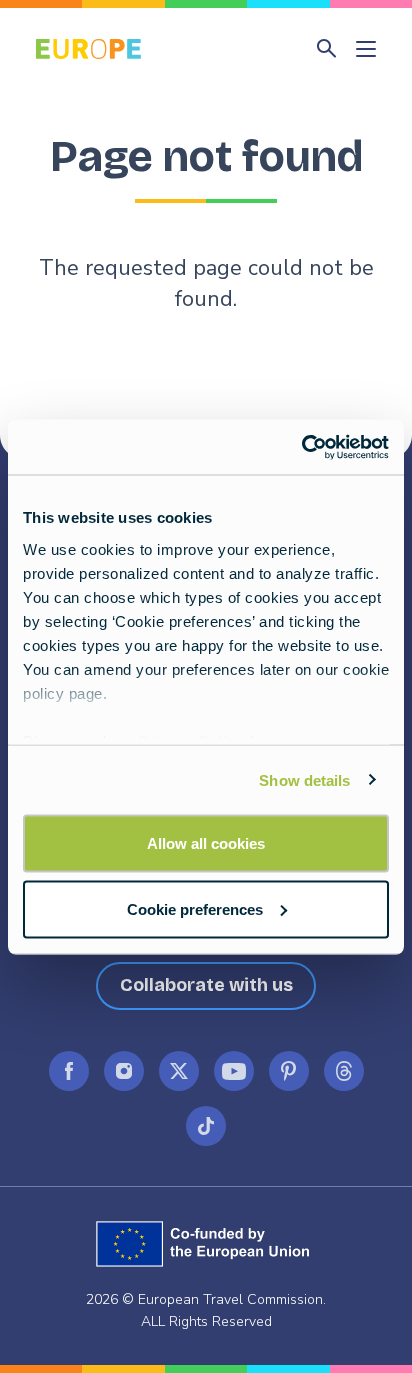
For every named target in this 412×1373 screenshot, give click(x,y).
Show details (304, 779)
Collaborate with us (206, 985)
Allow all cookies (206, 843)
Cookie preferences (195, 908)
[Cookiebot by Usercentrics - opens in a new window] (301, 447)
